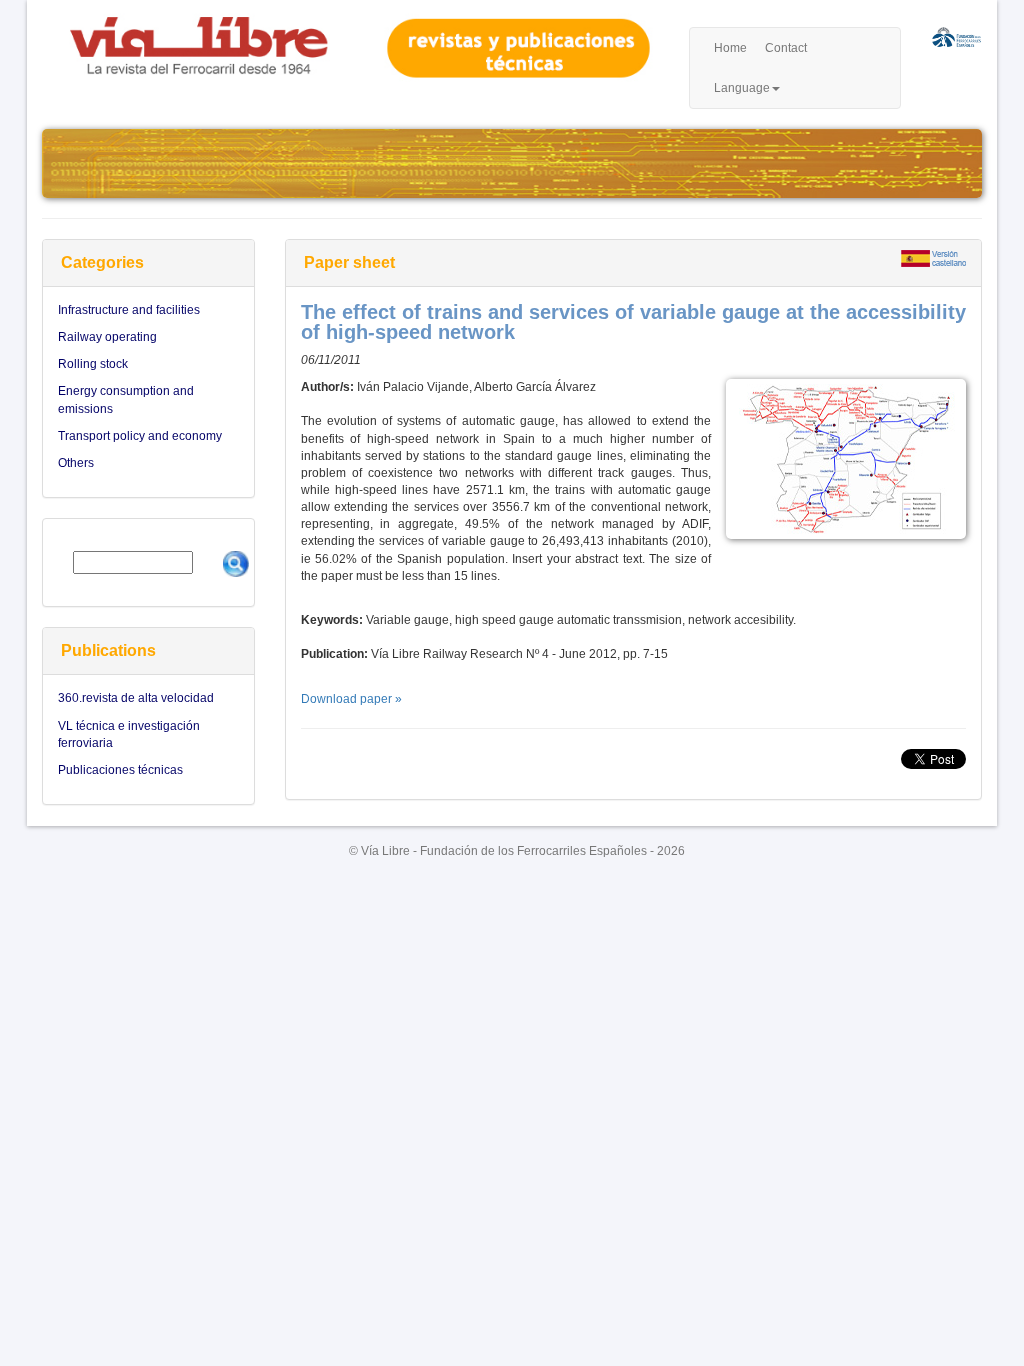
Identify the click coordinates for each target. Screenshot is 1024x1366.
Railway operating (107, 337)
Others (76, 463)
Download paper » (351, 699)
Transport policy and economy (140, 436)
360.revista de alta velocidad (136, 698)
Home (730, 48)
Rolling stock (93, 364)
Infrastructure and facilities (129, 310)
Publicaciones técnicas (120, 770)
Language (742, 88)
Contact (786, 48)
